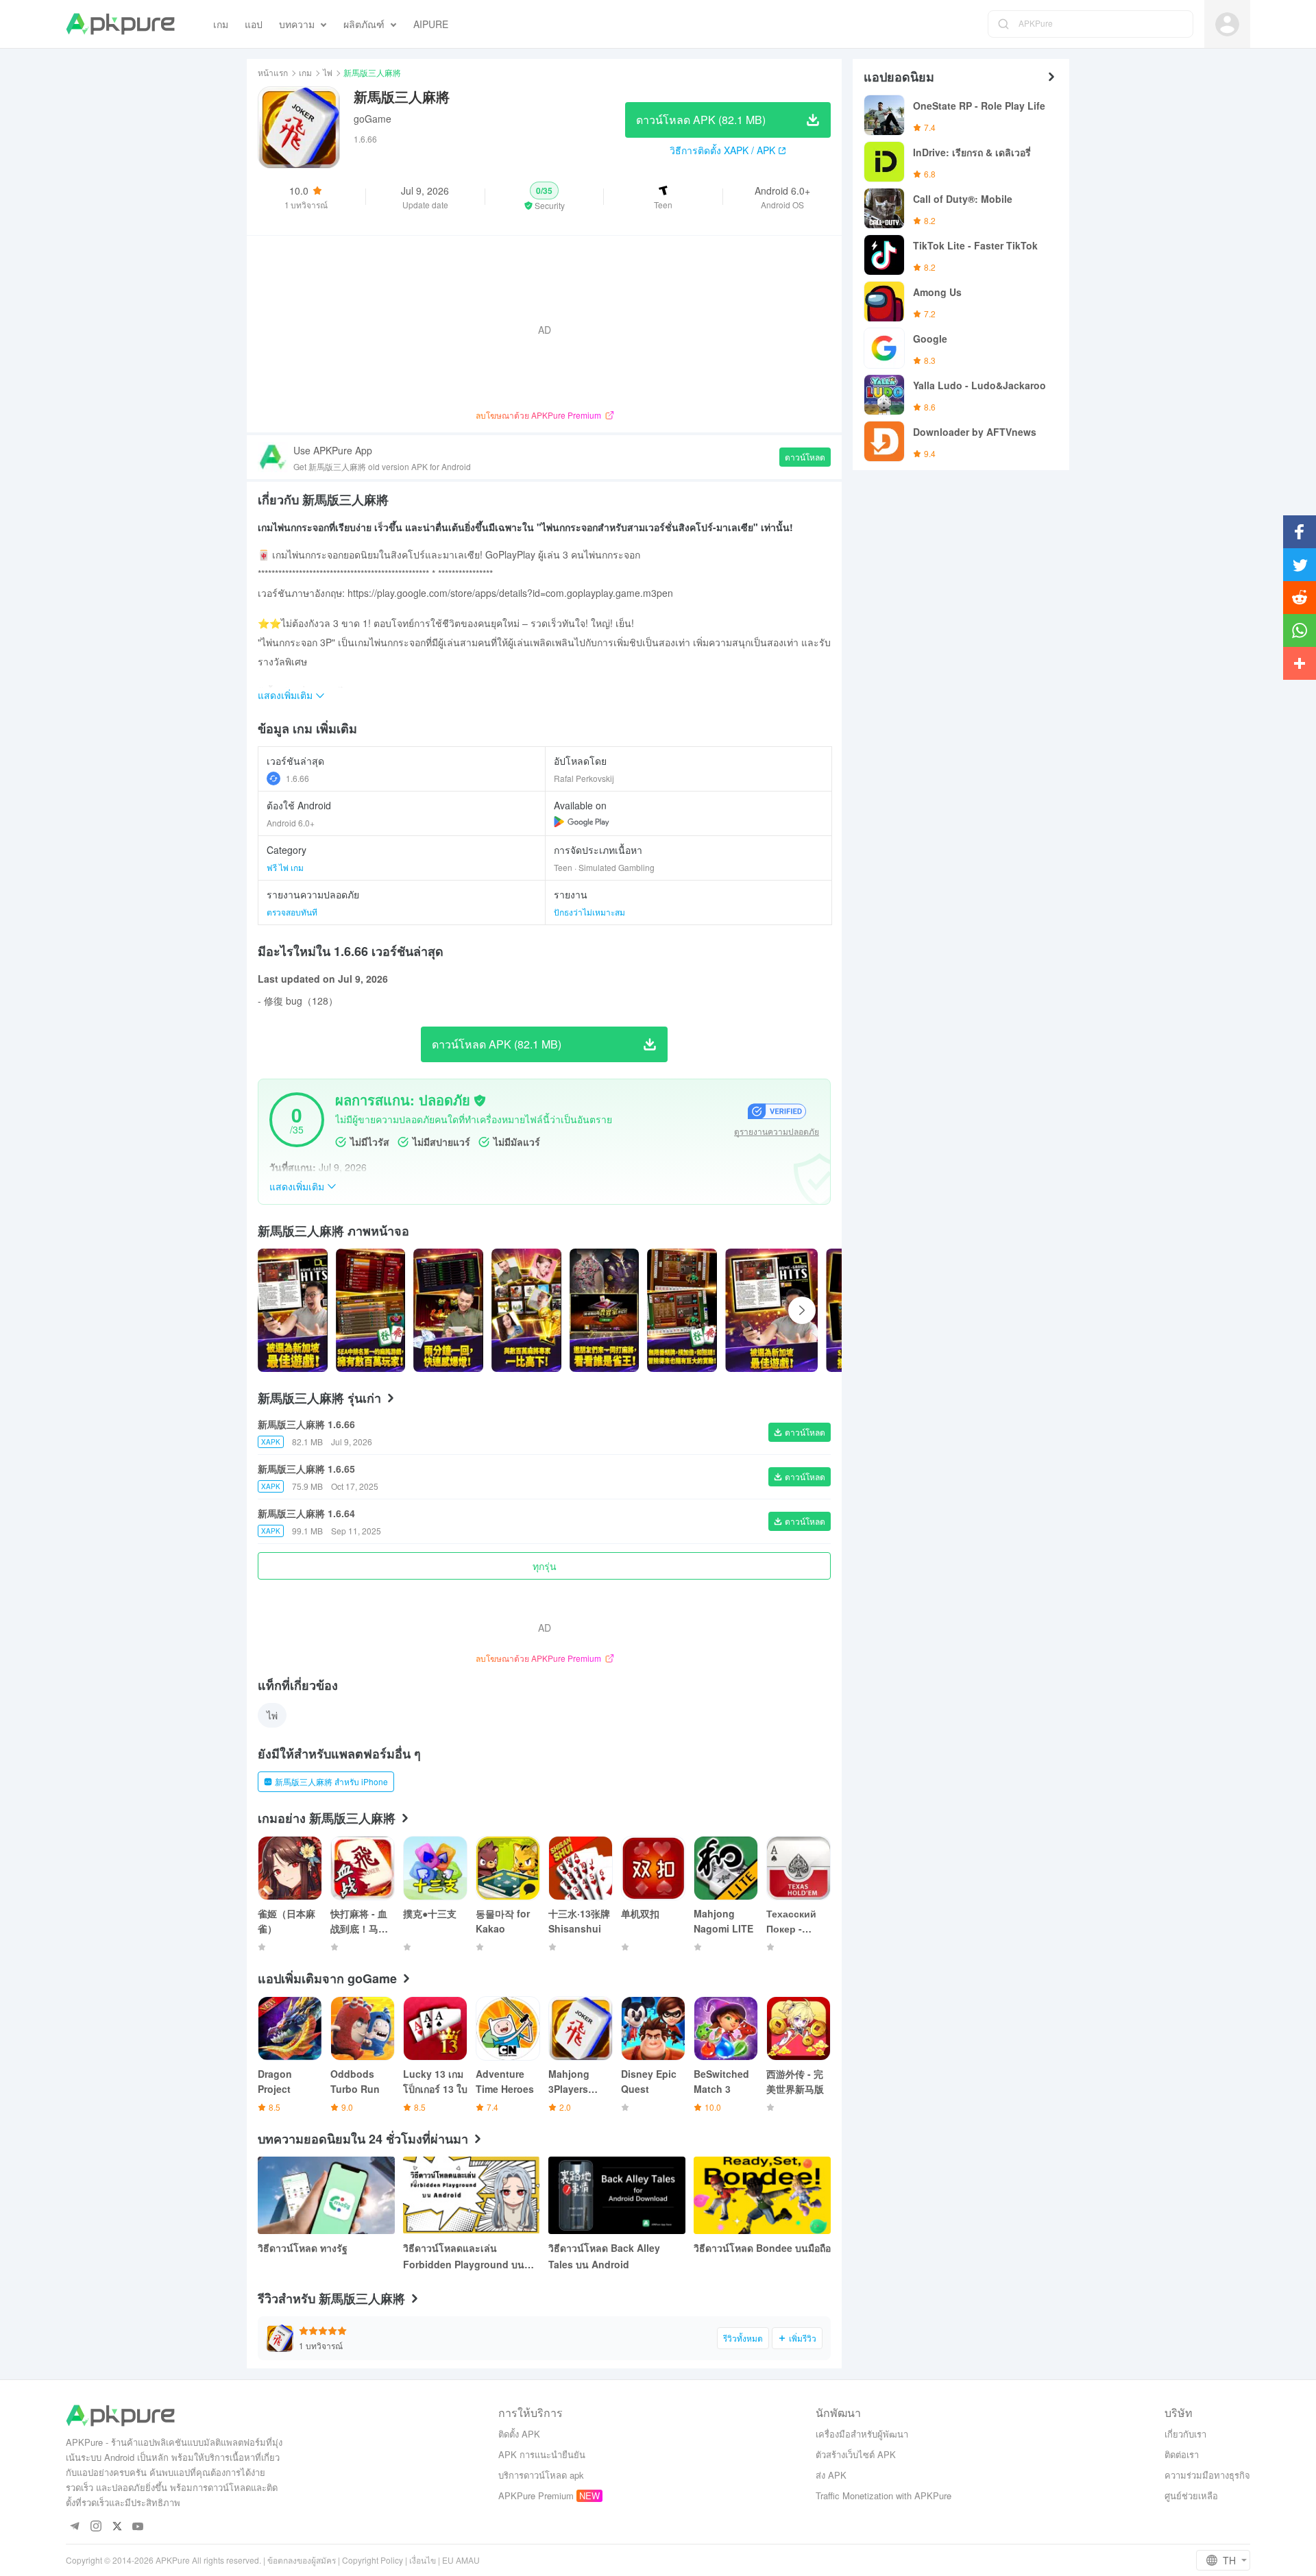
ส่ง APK (831, 2475)
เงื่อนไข (423, 2560)
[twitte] (117, 2527)
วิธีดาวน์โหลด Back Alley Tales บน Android (604, 2256)
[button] (545, 197)
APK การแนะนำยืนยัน (542, 2454)
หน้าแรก (273, 72)
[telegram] (74, 2527)
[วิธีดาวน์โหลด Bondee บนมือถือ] (762, 2195)
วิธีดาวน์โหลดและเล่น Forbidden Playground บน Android (464, 2257)
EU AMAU (461, 2560)
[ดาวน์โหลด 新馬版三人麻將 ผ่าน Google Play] (582, 822)
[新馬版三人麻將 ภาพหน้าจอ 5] (682, 1310)
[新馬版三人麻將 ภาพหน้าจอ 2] (448, 1310)
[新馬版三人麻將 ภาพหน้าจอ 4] (605, 1310)
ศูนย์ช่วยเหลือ (1191, 2495)
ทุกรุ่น (545, 1566)
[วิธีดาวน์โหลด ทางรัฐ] (326, 2195)
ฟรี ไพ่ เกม (285, 867)
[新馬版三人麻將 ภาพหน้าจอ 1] (371, 1310)
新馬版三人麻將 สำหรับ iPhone (331, 1781)
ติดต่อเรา (1182, 2454)
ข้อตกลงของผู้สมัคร (302, 2560)
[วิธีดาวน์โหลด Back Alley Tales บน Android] (617, 2195)
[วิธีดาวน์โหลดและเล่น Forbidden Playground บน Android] (472, 2195)
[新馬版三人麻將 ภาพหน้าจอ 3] (526, 1310)
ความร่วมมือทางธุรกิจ (1207, 2475)
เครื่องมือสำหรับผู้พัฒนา (862, 2434)
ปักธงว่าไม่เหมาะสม (589, 912)
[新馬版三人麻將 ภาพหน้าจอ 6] (771, 1310)
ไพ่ (328, 72)
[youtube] (138, 2527)
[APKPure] (120, 24)
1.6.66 (297, 778)
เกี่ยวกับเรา (1185, 2434)
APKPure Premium (536, 2495)
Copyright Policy (373, 2560)
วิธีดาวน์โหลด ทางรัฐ (303, 2248)
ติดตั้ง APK (519, 2434)
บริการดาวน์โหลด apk (541, 2475)
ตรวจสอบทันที (292, 912)
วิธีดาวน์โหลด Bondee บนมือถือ (762, 2248)
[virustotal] (480, 1101)
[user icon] (1227, 24)
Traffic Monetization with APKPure (884, 2495)
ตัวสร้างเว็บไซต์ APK (856, 2454)
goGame (373, 119)
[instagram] (96, 2527)
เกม (305, 72)
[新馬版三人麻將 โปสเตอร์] (293, 1310)
